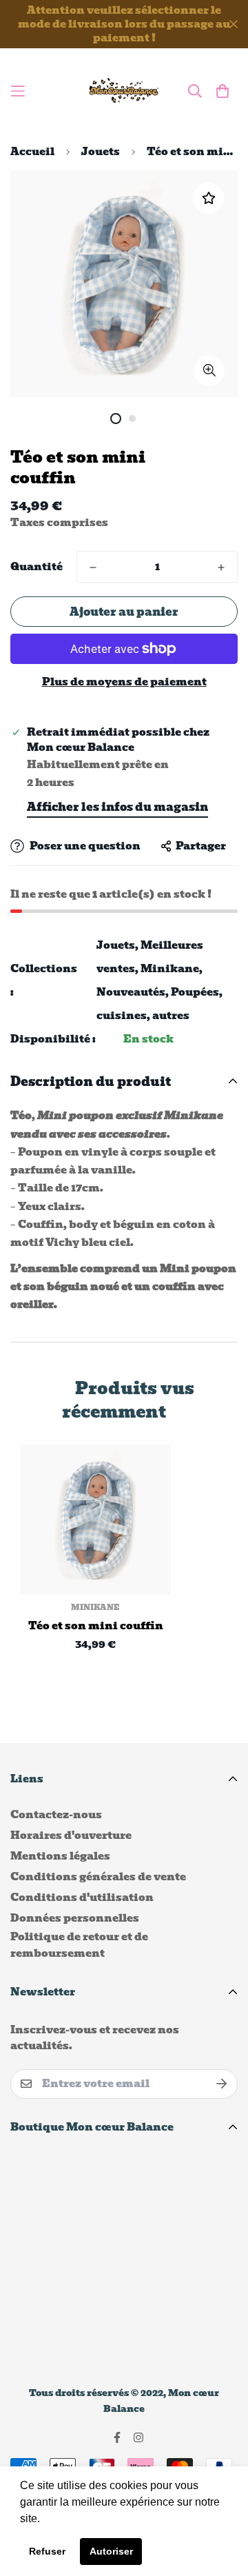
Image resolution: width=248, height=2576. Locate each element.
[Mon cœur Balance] (124, 91)
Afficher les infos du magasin (117, 807)
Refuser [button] (47, 2551)
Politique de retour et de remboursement (79, 1945)
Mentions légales (60, 1856)
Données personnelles (75, 1918)
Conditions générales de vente (98, 1877)
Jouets (101, 152)
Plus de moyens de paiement (124, 682)
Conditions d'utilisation (82, 1898)
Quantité (37, 567)
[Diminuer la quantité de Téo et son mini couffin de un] (93, 567)
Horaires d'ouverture (71, 1835)
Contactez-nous (56, 1815)
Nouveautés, (133, 992)
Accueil (32, 152)
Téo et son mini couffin (96, 1626)
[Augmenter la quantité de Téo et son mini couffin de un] (221, 567)
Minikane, (172, 969)
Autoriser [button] (111, 2551)
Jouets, (117, 945)
